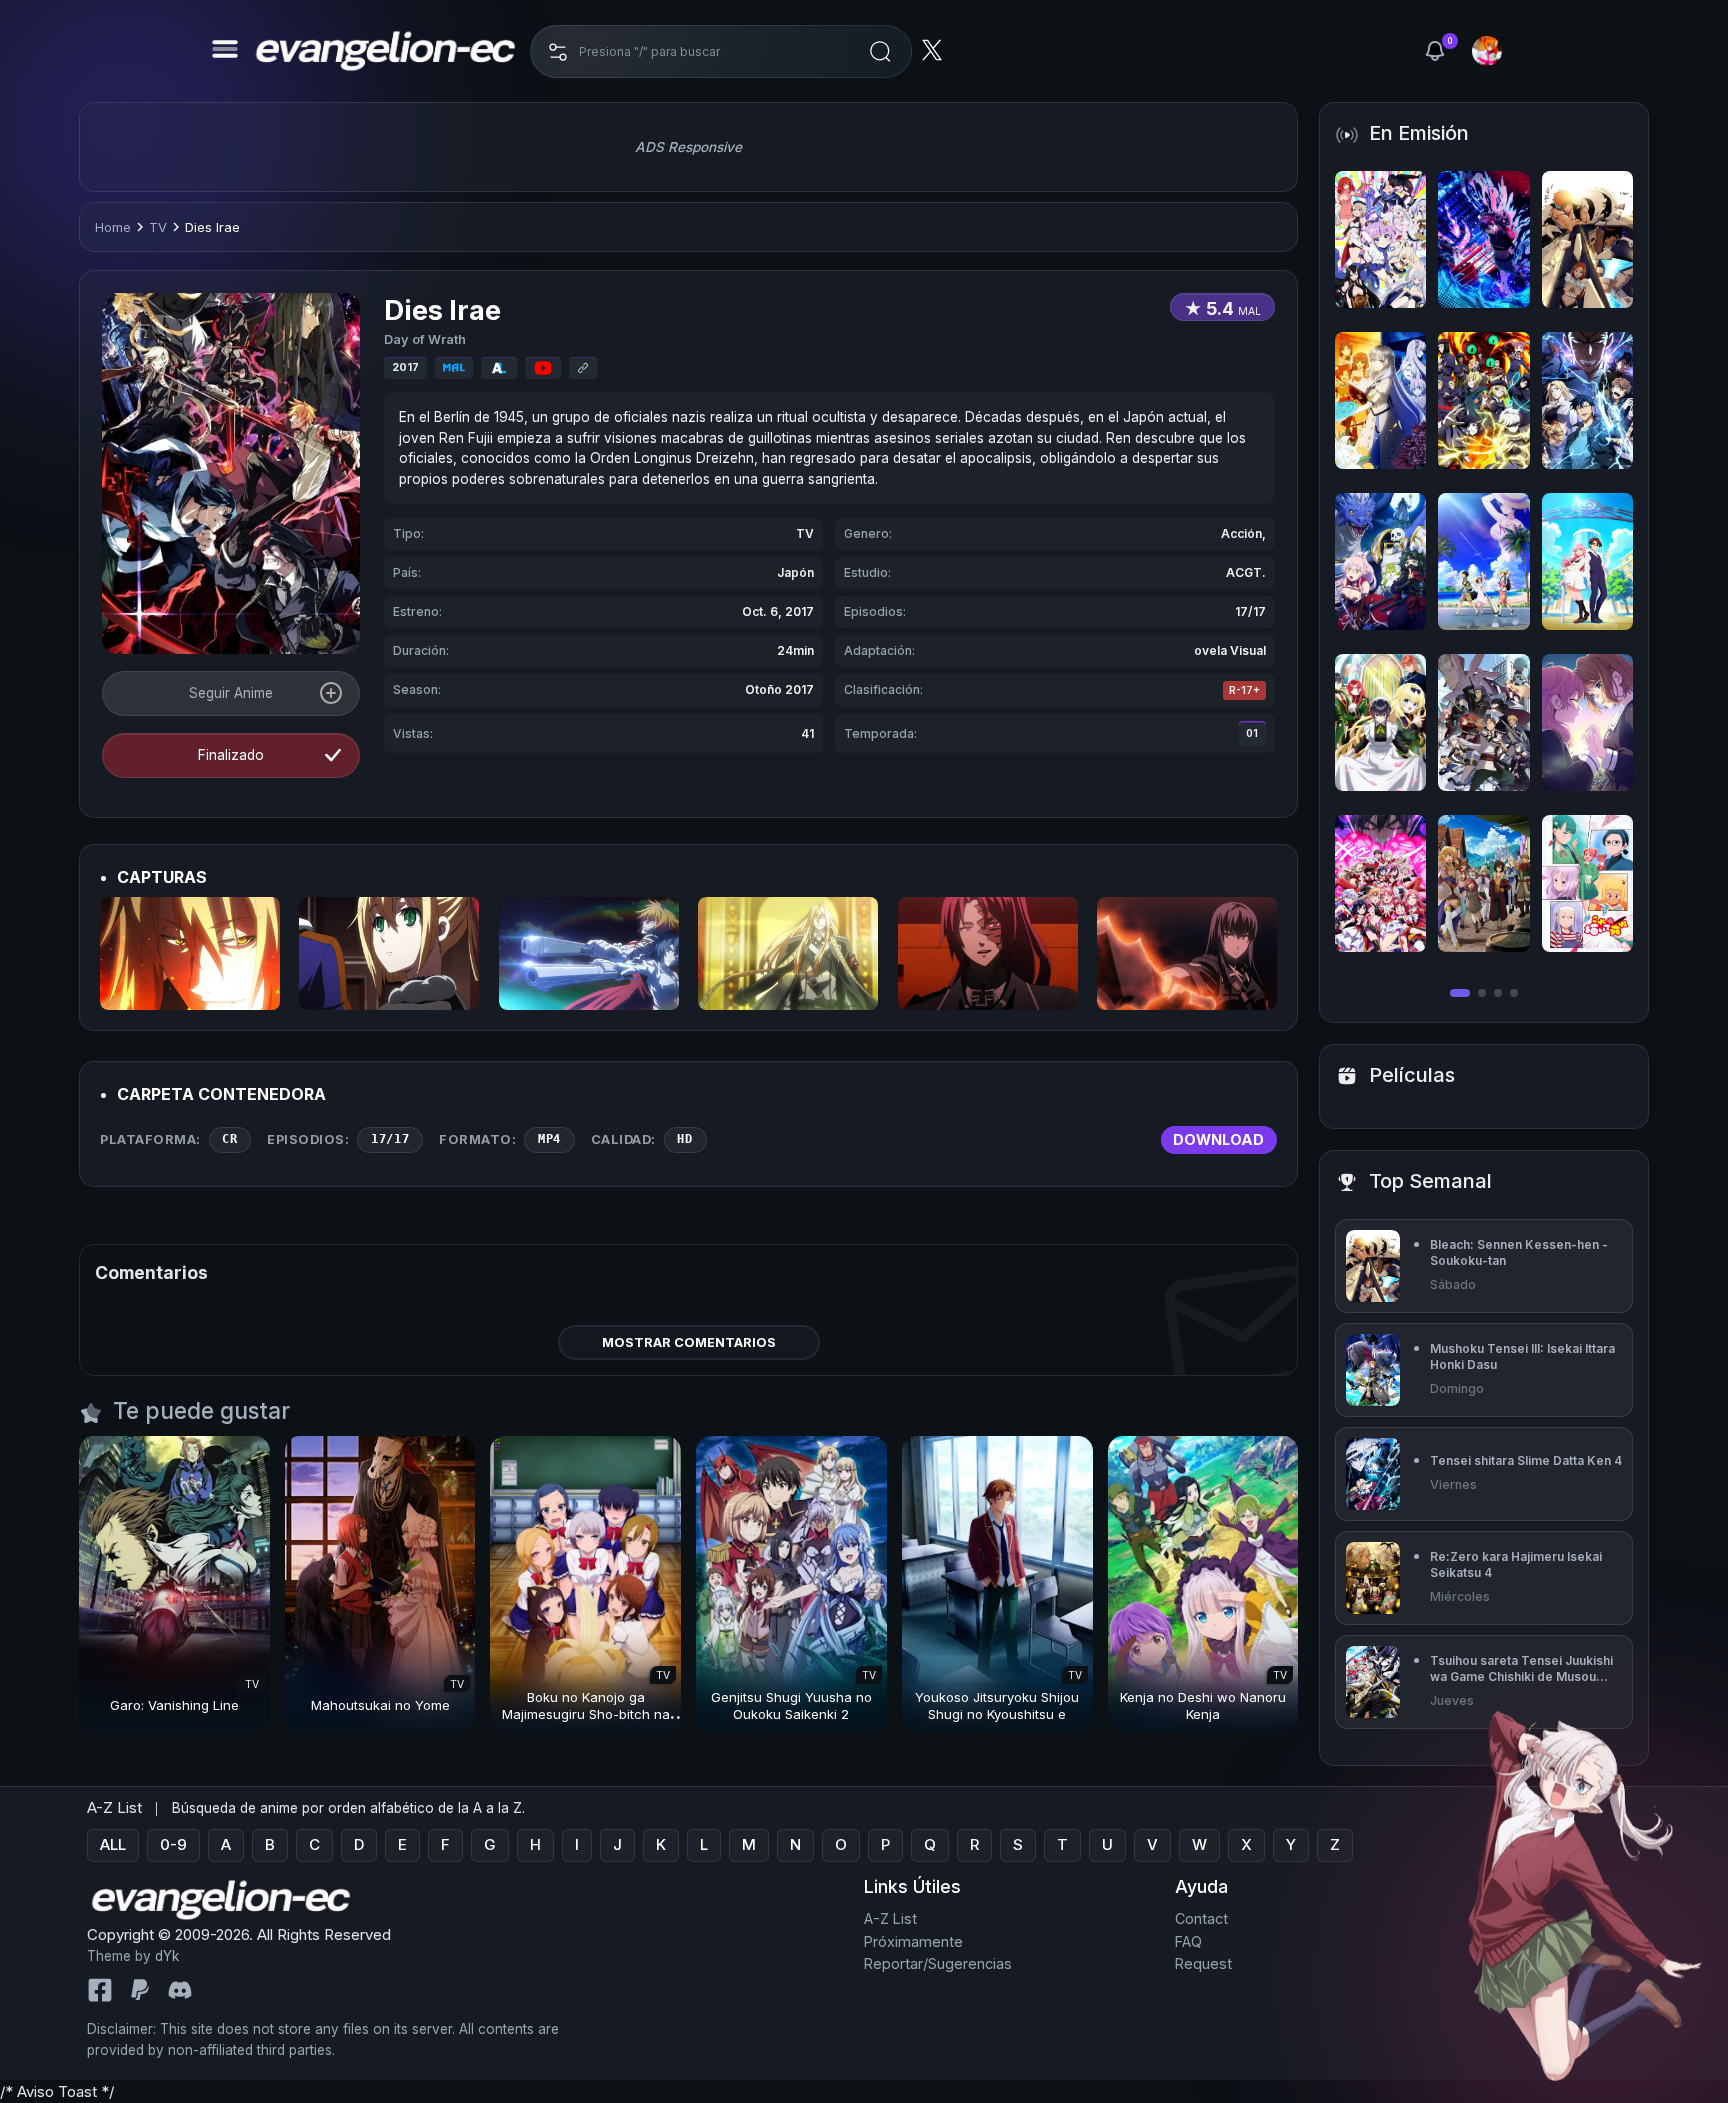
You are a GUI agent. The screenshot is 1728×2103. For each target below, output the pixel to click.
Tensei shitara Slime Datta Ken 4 (1526, 1460)
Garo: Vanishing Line (174, 1705)
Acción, (1243, 533)
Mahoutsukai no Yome (380, 1705)
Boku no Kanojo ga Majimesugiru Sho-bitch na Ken (586, 1714)
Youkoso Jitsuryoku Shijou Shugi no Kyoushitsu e (997, 1705)
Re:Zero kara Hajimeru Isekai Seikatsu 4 (1516, 1564)
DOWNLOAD (1218, 1139)
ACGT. (1246, 572)
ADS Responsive (688, 147)
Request (1203, 1964)
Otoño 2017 (779, 689)
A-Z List (890, 1919)
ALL (113, 1845)
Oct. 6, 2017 (778, 611)
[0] (1435, 51)
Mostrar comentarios (689, 1342)
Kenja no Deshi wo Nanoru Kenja (1203, 1705)
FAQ (1188, 1941)
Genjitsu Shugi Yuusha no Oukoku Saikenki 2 (791, 1705)
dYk (167, 1957)
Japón (795, 572)
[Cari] (880, 51)
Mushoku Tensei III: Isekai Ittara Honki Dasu (1522, 1356)
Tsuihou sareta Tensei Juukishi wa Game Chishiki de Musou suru (1521, 1668)
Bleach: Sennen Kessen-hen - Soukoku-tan (1519, 1252)
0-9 (173, 1845)
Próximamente (913, 1941)
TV (158, 227)
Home (113, 227)
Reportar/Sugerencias (938, 1964)
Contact (1201, 1919)
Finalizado (231, 755)
